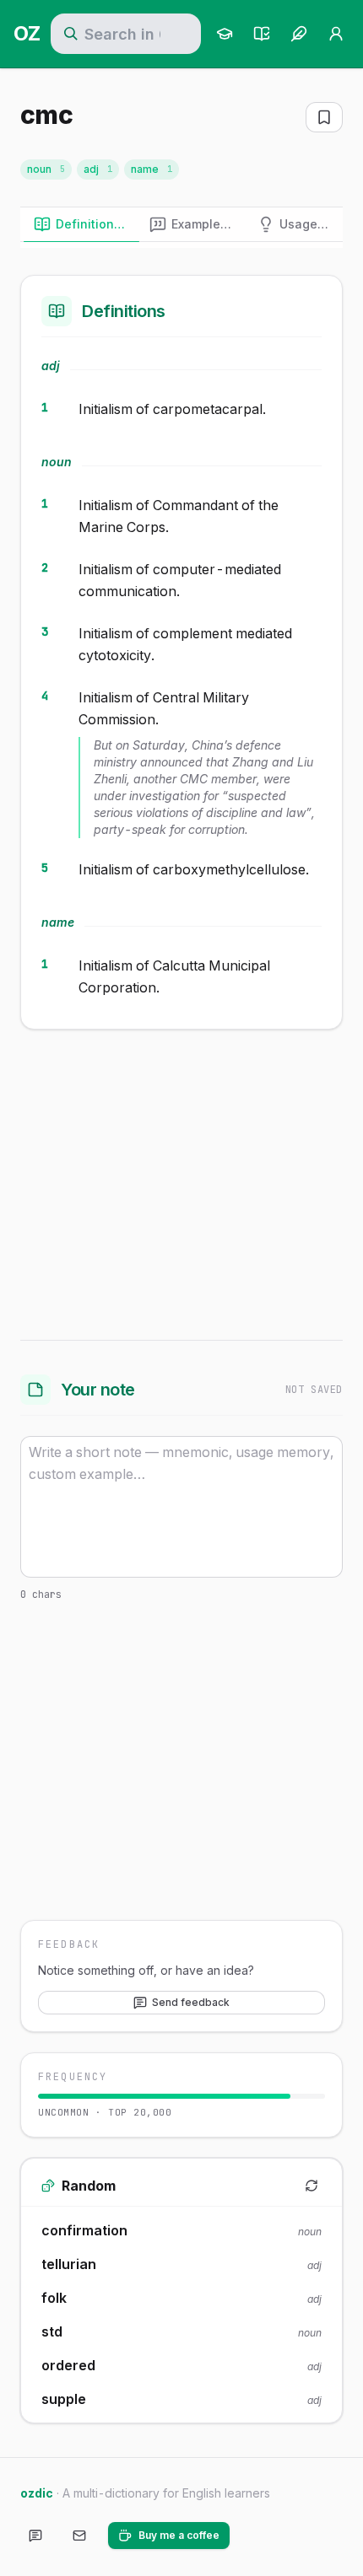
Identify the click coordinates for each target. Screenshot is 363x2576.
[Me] (336, 34)
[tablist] (181, 225)
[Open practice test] (262, 34)
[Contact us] (79, 2536)
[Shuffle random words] (312, 2186)
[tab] (81, 224)
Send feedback (191, 2002)
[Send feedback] (35, 2536)
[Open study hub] (225, 34)
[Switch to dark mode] (257, 2536)
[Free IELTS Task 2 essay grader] (299, 34)
